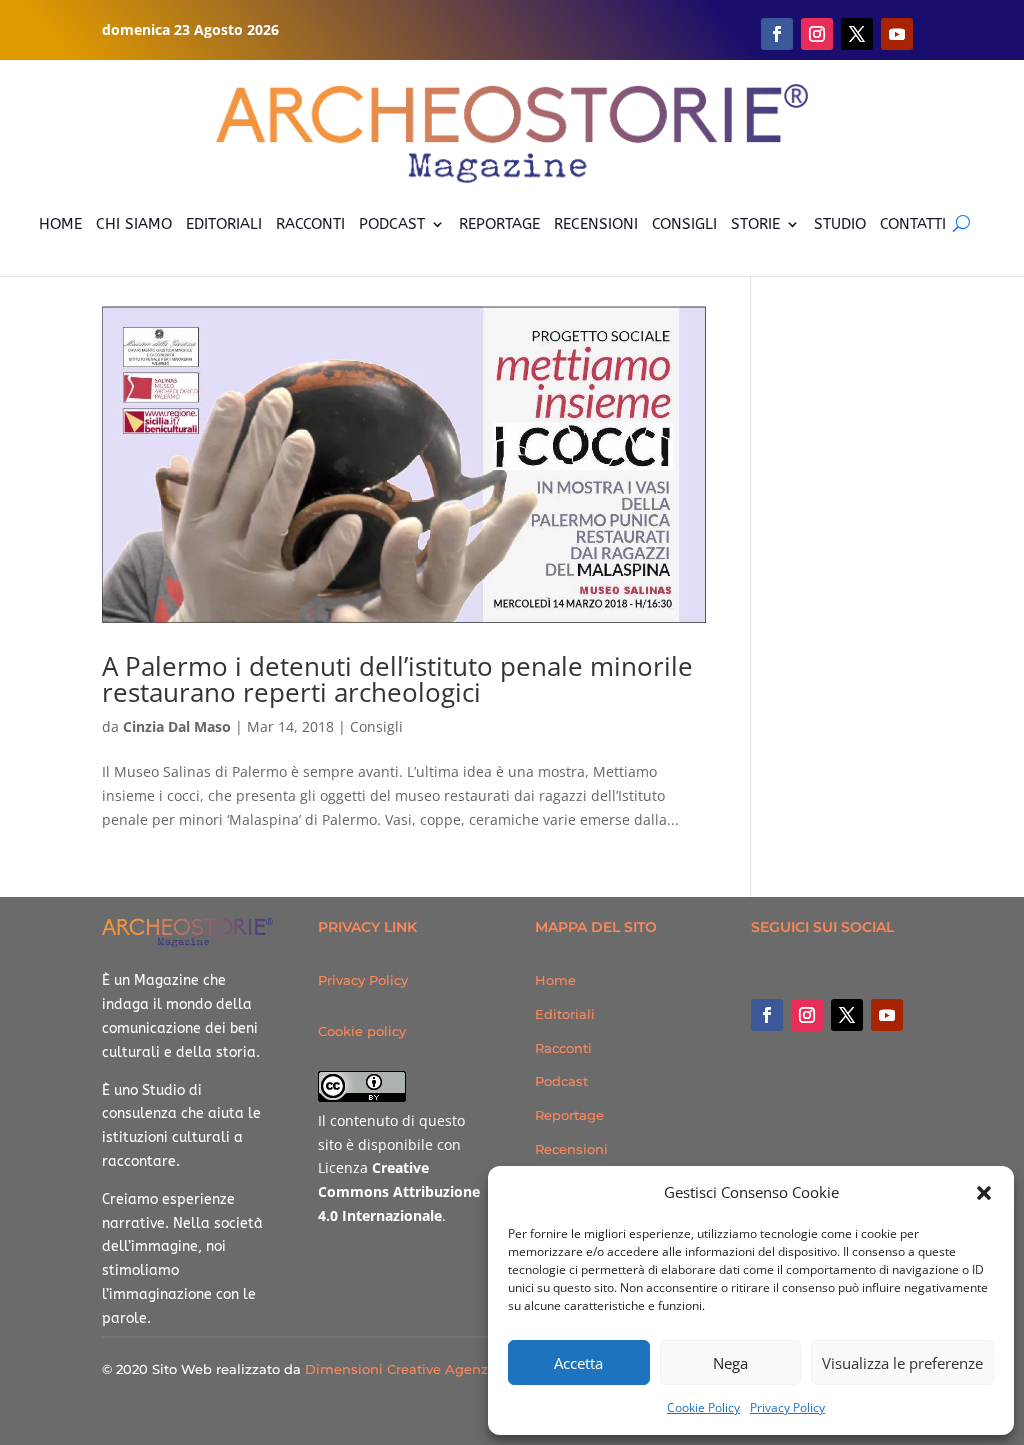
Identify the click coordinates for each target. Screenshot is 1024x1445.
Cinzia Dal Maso (177, 726)
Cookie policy (362, 1031)
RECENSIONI (596, 224)
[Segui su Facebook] (777, 34)
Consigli (376, 726)
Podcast (561, 1081)
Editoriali (565, 1014)
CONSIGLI (684, 224)
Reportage (569, 1115)
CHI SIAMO (134, 224)
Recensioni (571, 1149)
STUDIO (840, 224)
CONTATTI (913, 224)
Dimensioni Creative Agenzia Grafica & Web (451, 1369)
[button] (984, 1193)
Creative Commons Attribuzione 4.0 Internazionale (399, 1191)
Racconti (563, 1048)
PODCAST (392, 224)
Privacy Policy (787, 1407)
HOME (60, 224)
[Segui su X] (857, 34)
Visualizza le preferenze (902, 1363)
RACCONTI (310, 224)
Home (555, 980)
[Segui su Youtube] (897, 34)
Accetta (578, 1363)
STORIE (755, 224)
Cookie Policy (703, 1407)
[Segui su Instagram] (817, 34)
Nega (730, 1363)
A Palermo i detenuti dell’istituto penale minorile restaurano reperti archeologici (397, 679)
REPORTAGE (499, 224)
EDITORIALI (224, 224)
